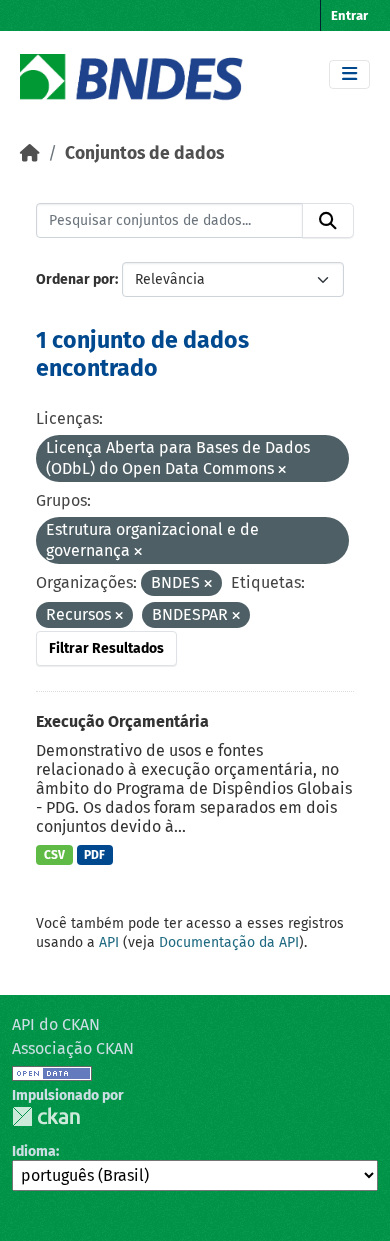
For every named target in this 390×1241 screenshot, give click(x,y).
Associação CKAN (73, 1048)
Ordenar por (75, 279)
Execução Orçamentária (122, 721)
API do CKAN (56, 1024)
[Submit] (328, 221)
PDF (94, 855)
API (109, 942)
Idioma (34, 1151)
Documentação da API (229, 942)
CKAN (46, 1116)
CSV (54, 855)
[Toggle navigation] (349, 74)
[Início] (30, 153)
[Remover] (282, 470)
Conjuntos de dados (144, 153)
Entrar (349, 15)
